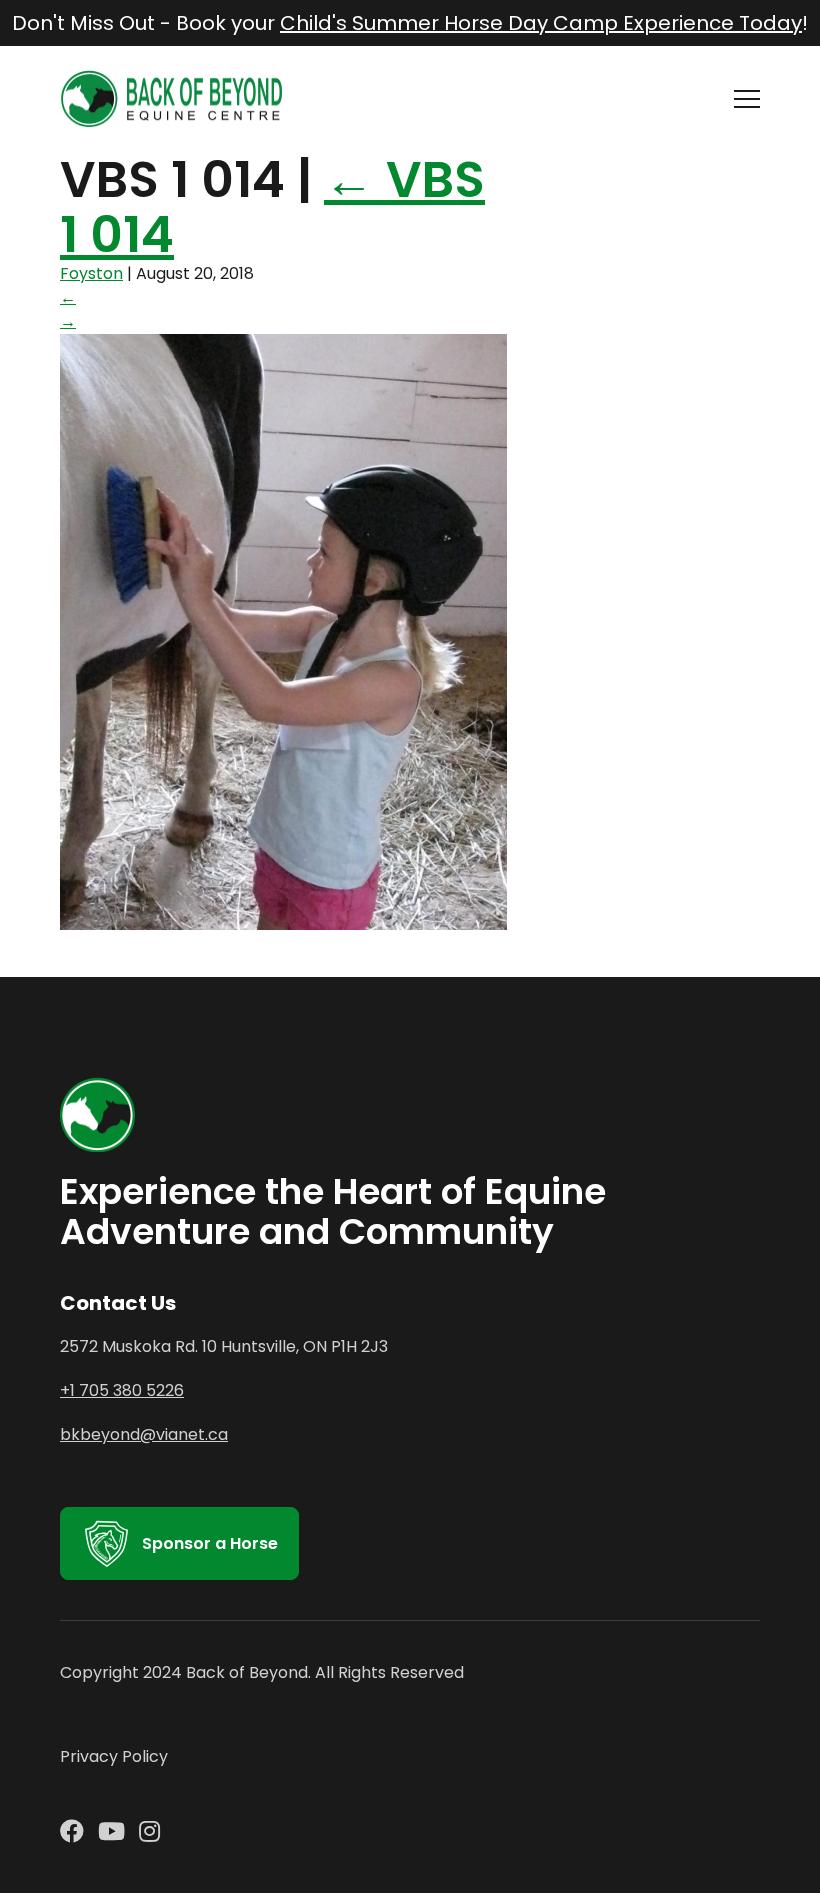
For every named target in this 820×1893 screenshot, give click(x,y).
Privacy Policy (114, 1756)
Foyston (91, 273)
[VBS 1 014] (283, 924)
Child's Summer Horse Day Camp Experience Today (541, 23)
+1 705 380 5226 (122, 1390)
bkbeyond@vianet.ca (144, 1434)
